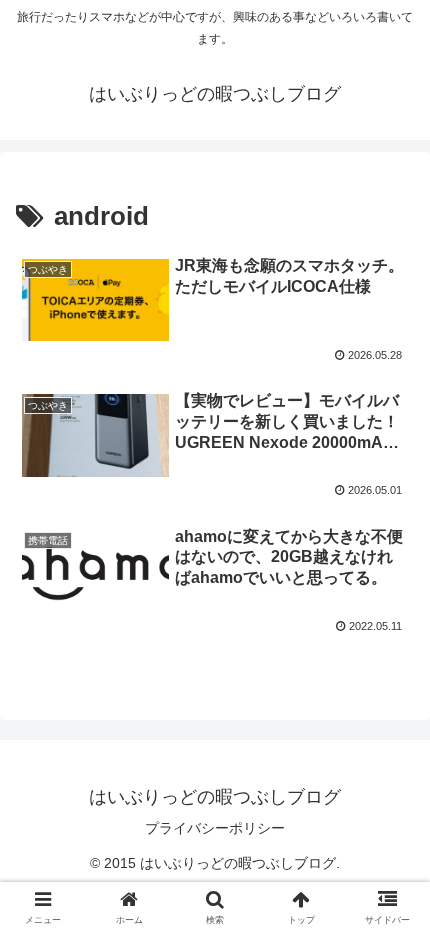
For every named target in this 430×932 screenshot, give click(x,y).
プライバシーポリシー (215, 828)
